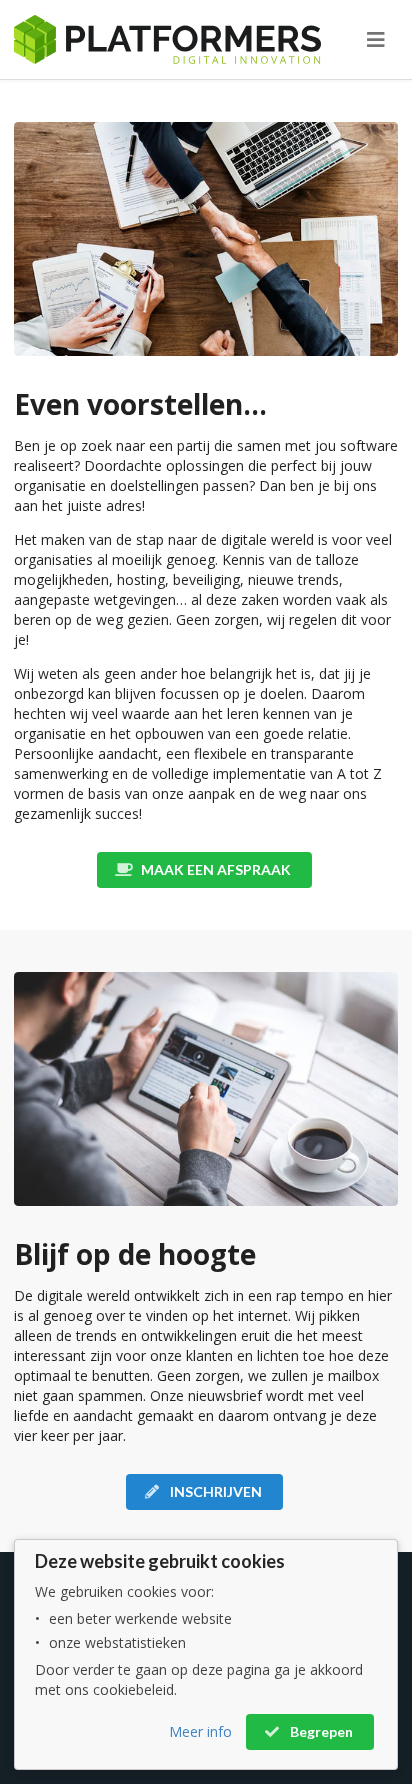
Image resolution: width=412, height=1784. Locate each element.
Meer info (200, 1731)
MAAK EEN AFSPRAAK (214, 869)
